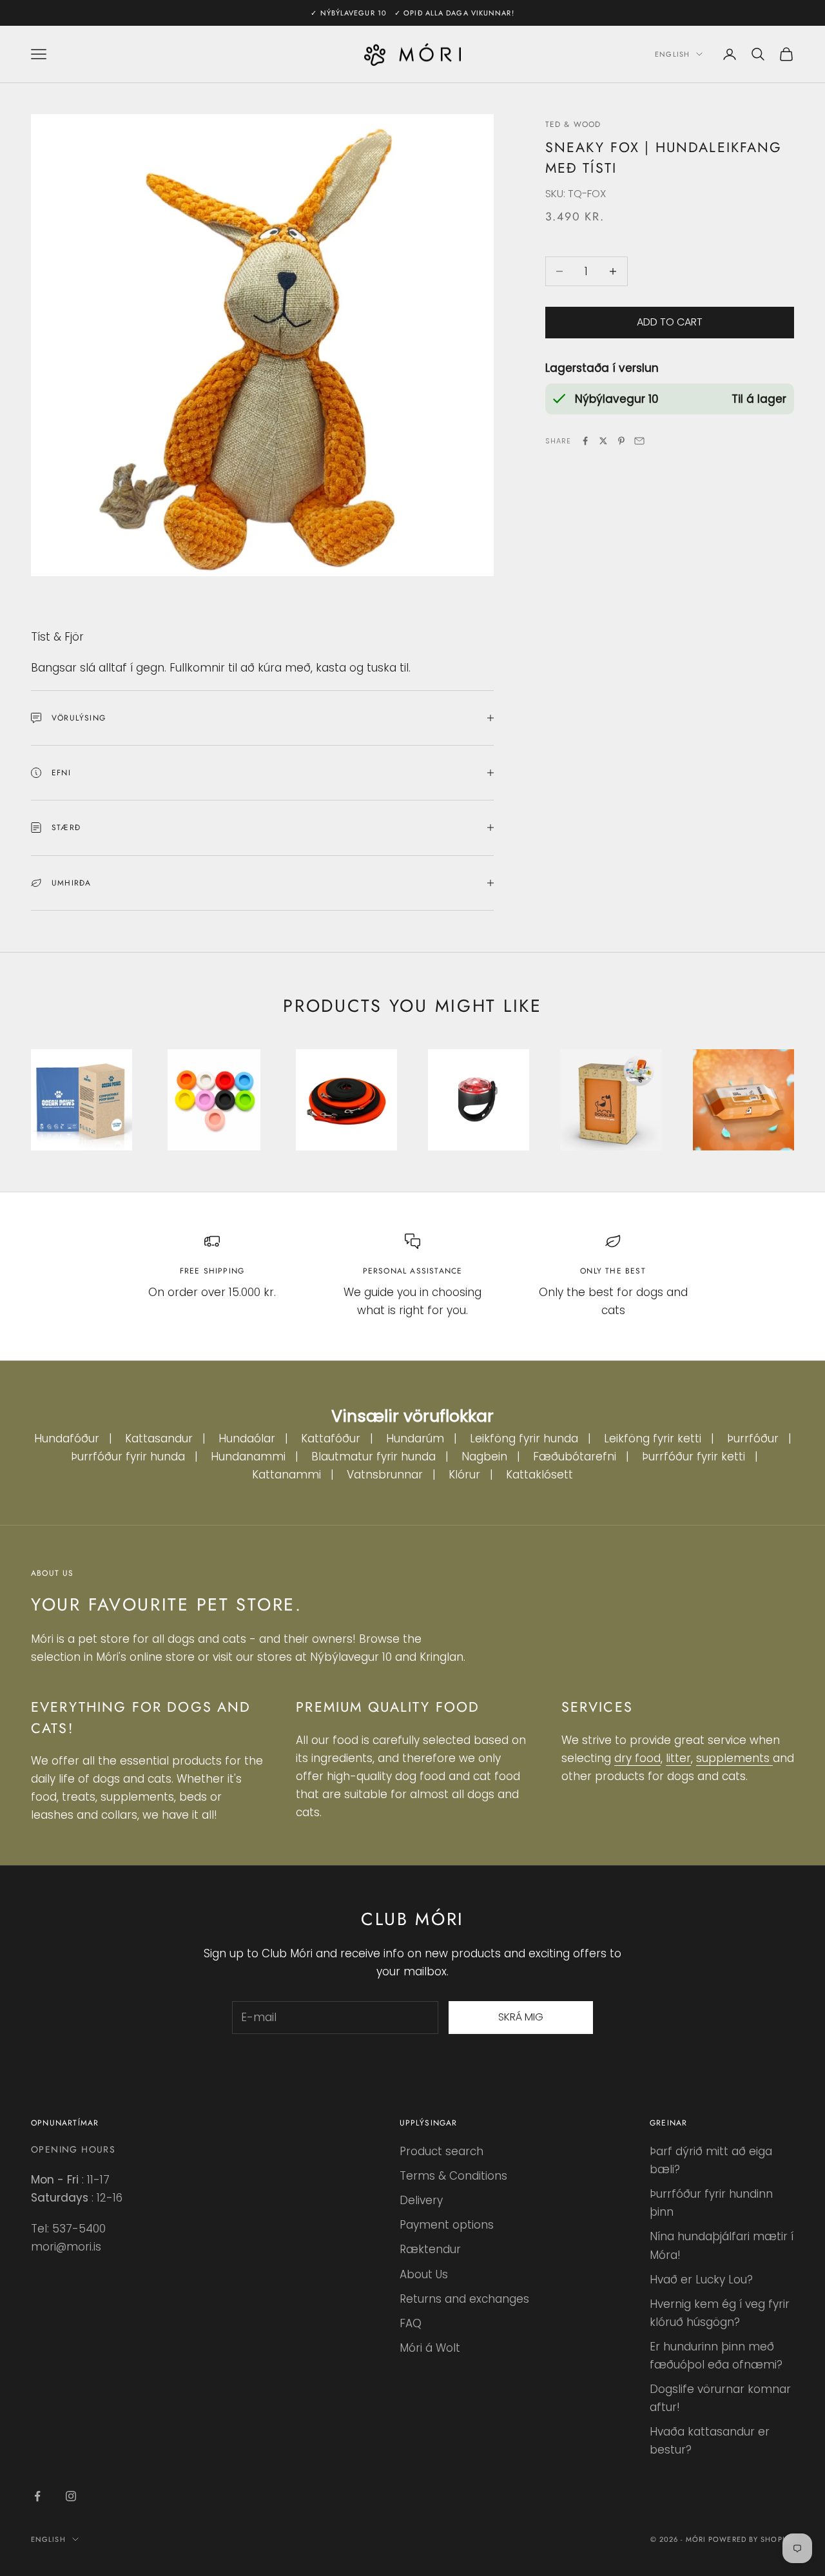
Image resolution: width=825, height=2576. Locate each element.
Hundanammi (248, 1457)
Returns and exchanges (464, 2299)
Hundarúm (415, 1438)
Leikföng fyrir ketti (653, 1438)
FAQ (411, 2323)
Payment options (447, 2225)
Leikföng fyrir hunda (524, 1438)
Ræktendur (430, 2249)
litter (678, 1758)
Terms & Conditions (453, 2176)
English (672, 54)
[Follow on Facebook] (37, 2496)
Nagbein (484, 1457)
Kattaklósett (539, 1475)
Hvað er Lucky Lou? (701, 2280)
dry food (637, 1758)
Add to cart (670, 322)
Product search (442, 2151)
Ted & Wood (573, 124)
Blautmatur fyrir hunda (374, 1457)
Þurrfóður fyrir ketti (694, 1457)
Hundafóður (67, 1438)
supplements (734, 1758)
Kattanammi (286, 1475)
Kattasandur (159, 1438)
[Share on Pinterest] (621, 441)
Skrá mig (521, 2017)
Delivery (421, 2200)
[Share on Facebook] (585, 441)
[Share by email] (639, 441)
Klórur (464, 1475)
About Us (424, 2274)
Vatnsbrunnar (385, 1475)
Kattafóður (331, 1438)
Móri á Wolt (430, 2348)
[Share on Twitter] (603, 441)
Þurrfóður (753, 1438)
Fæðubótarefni (575, 1457)
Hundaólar (247, 1438)
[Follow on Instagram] (71, 2496)
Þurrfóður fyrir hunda (128, 1457)
